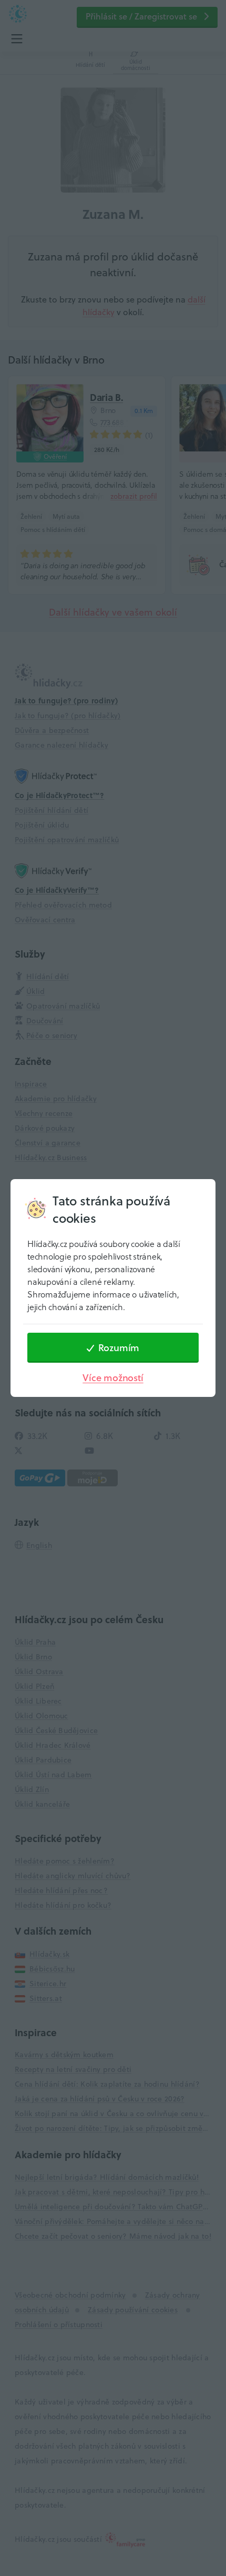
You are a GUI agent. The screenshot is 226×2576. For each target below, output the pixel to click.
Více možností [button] (113, 1378)
